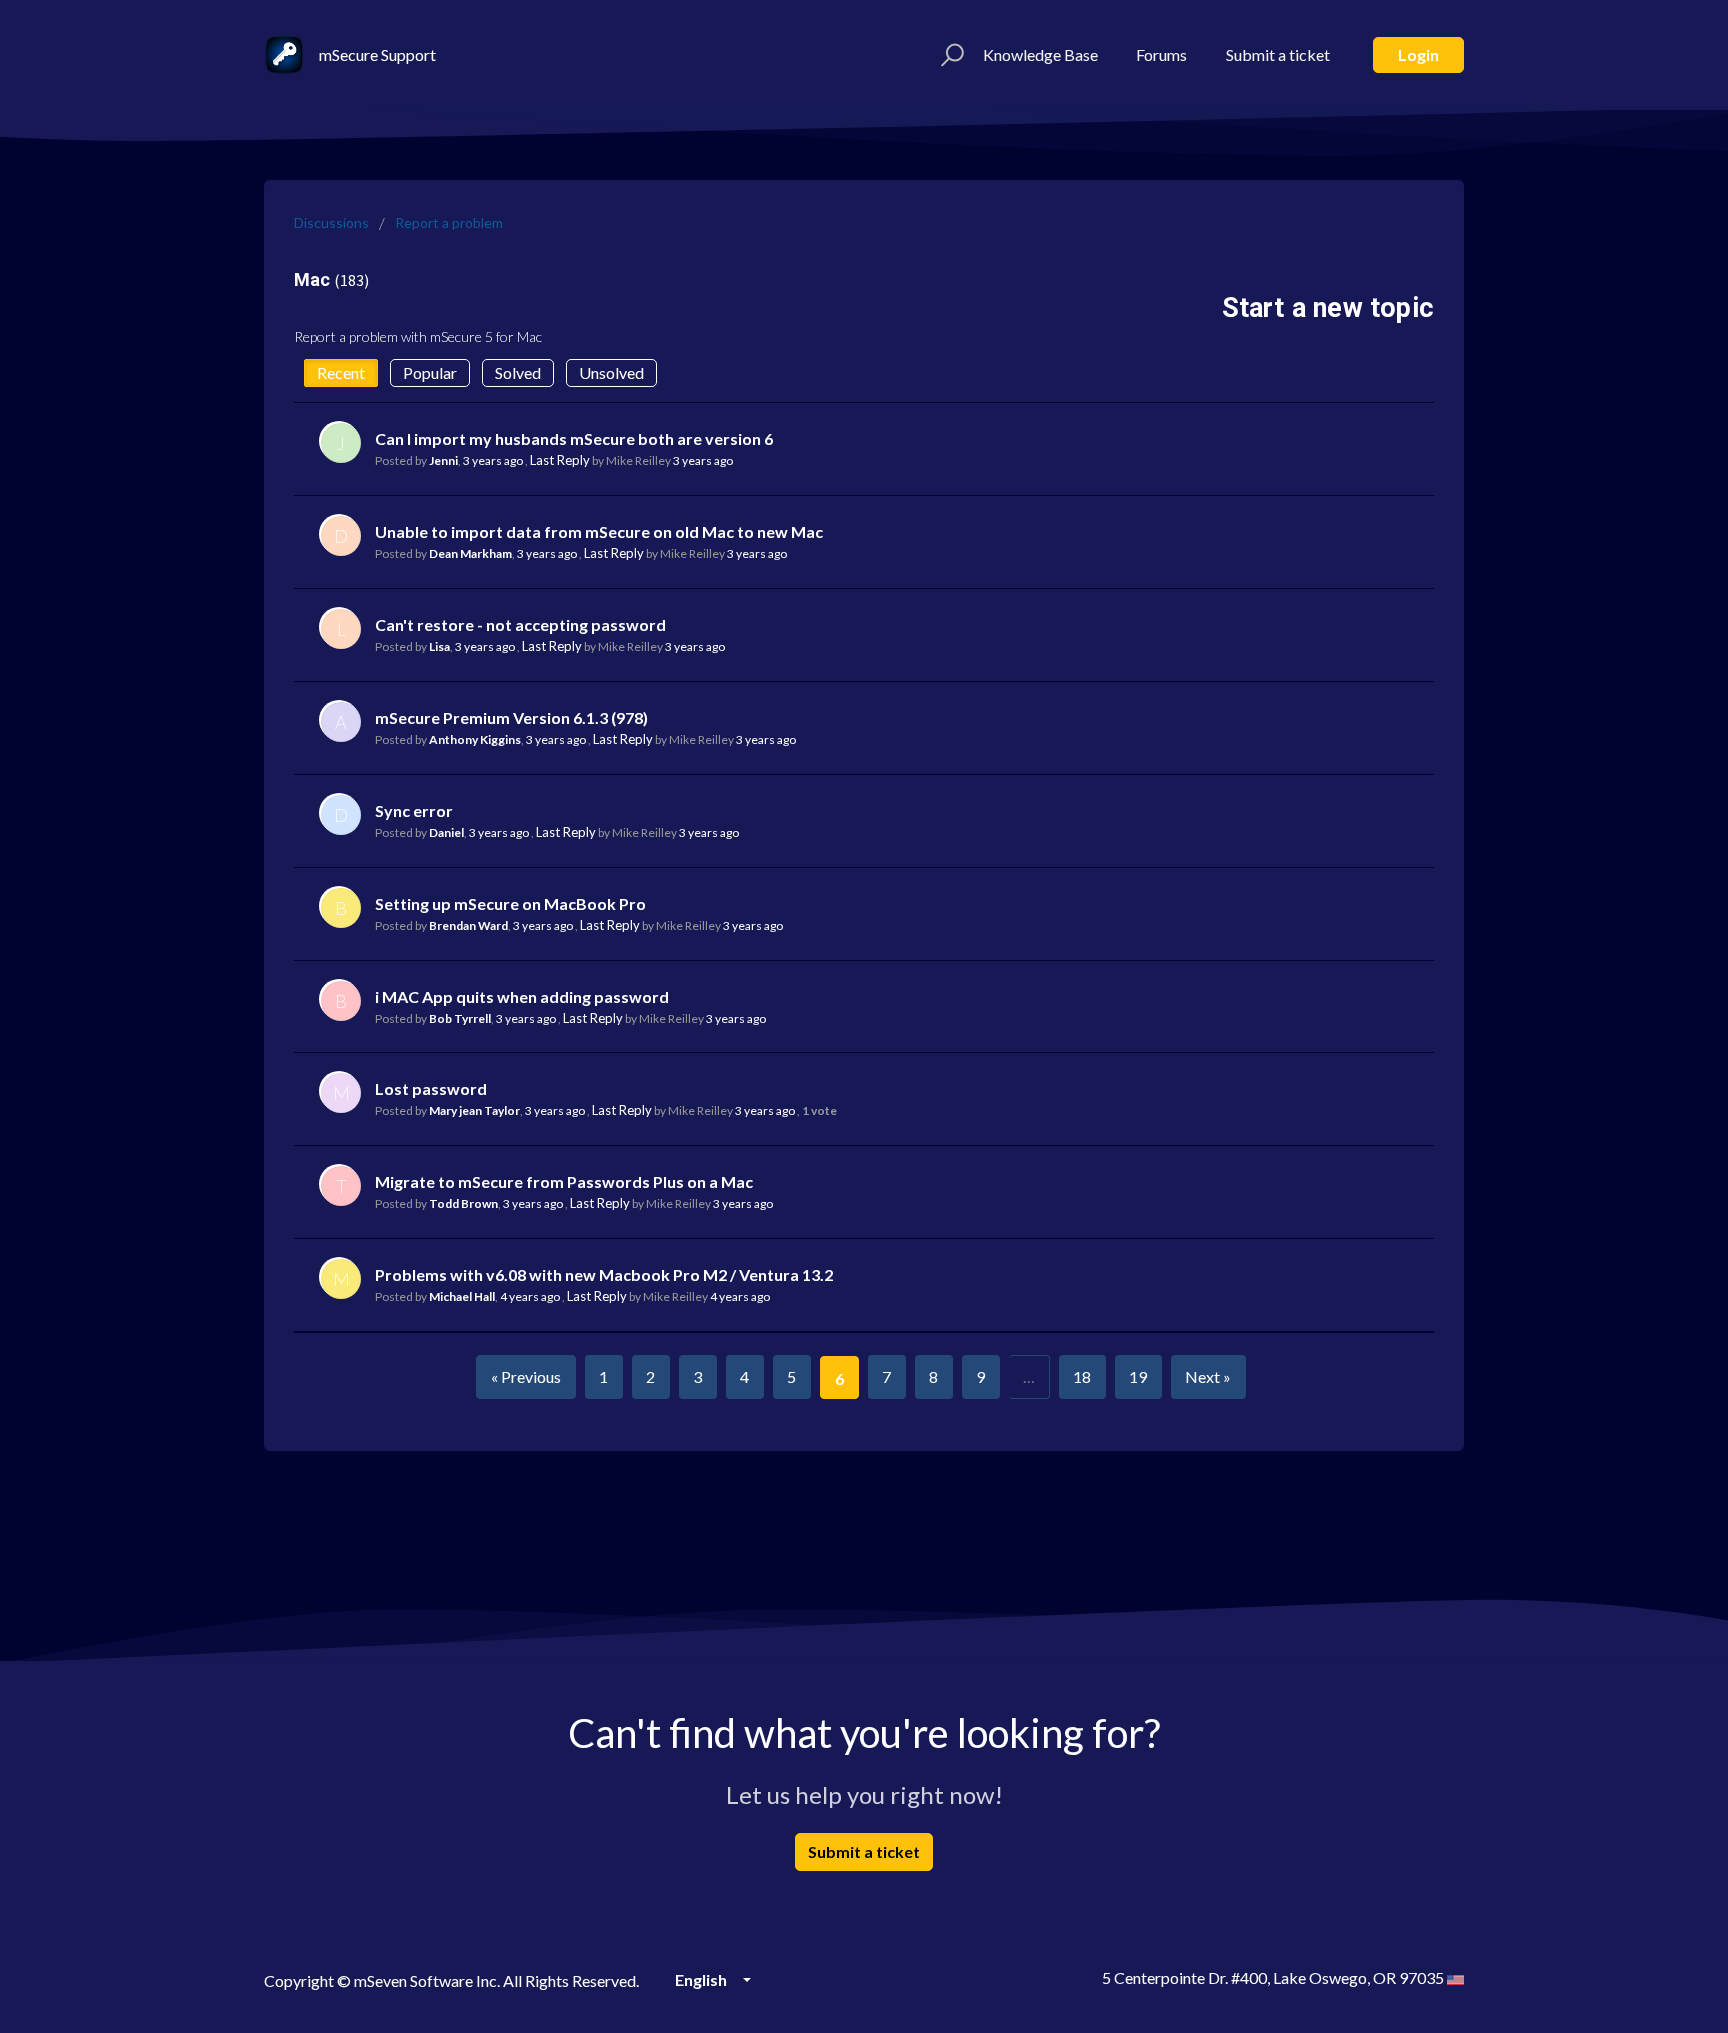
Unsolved (611, 372)
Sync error (414, 810)
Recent (341, 372)
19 (1138, 1376)
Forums (1161, 54)
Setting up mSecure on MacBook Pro (510, 903)
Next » (1208, 1376)
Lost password (431, 1088)
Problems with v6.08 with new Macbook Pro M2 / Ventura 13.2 (604, 1274)
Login (1418, 54)
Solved (518, 372)
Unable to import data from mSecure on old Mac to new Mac (599, 531)
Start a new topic (1328, 308)
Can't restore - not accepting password (520, 624)
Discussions (331, 222)
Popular (430, 372)
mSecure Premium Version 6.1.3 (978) (511, 717)
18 (1082, 1376)
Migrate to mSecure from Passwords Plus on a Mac (564, 1181)
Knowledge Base (1040, 54)
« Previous (526, 1376)
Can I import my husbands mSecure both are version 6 (574, 438)
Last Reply (560, 460)
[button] (949, 55)
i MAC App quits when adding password (522, 996)
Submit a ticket (1278, 54)
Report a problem (449, 222)
